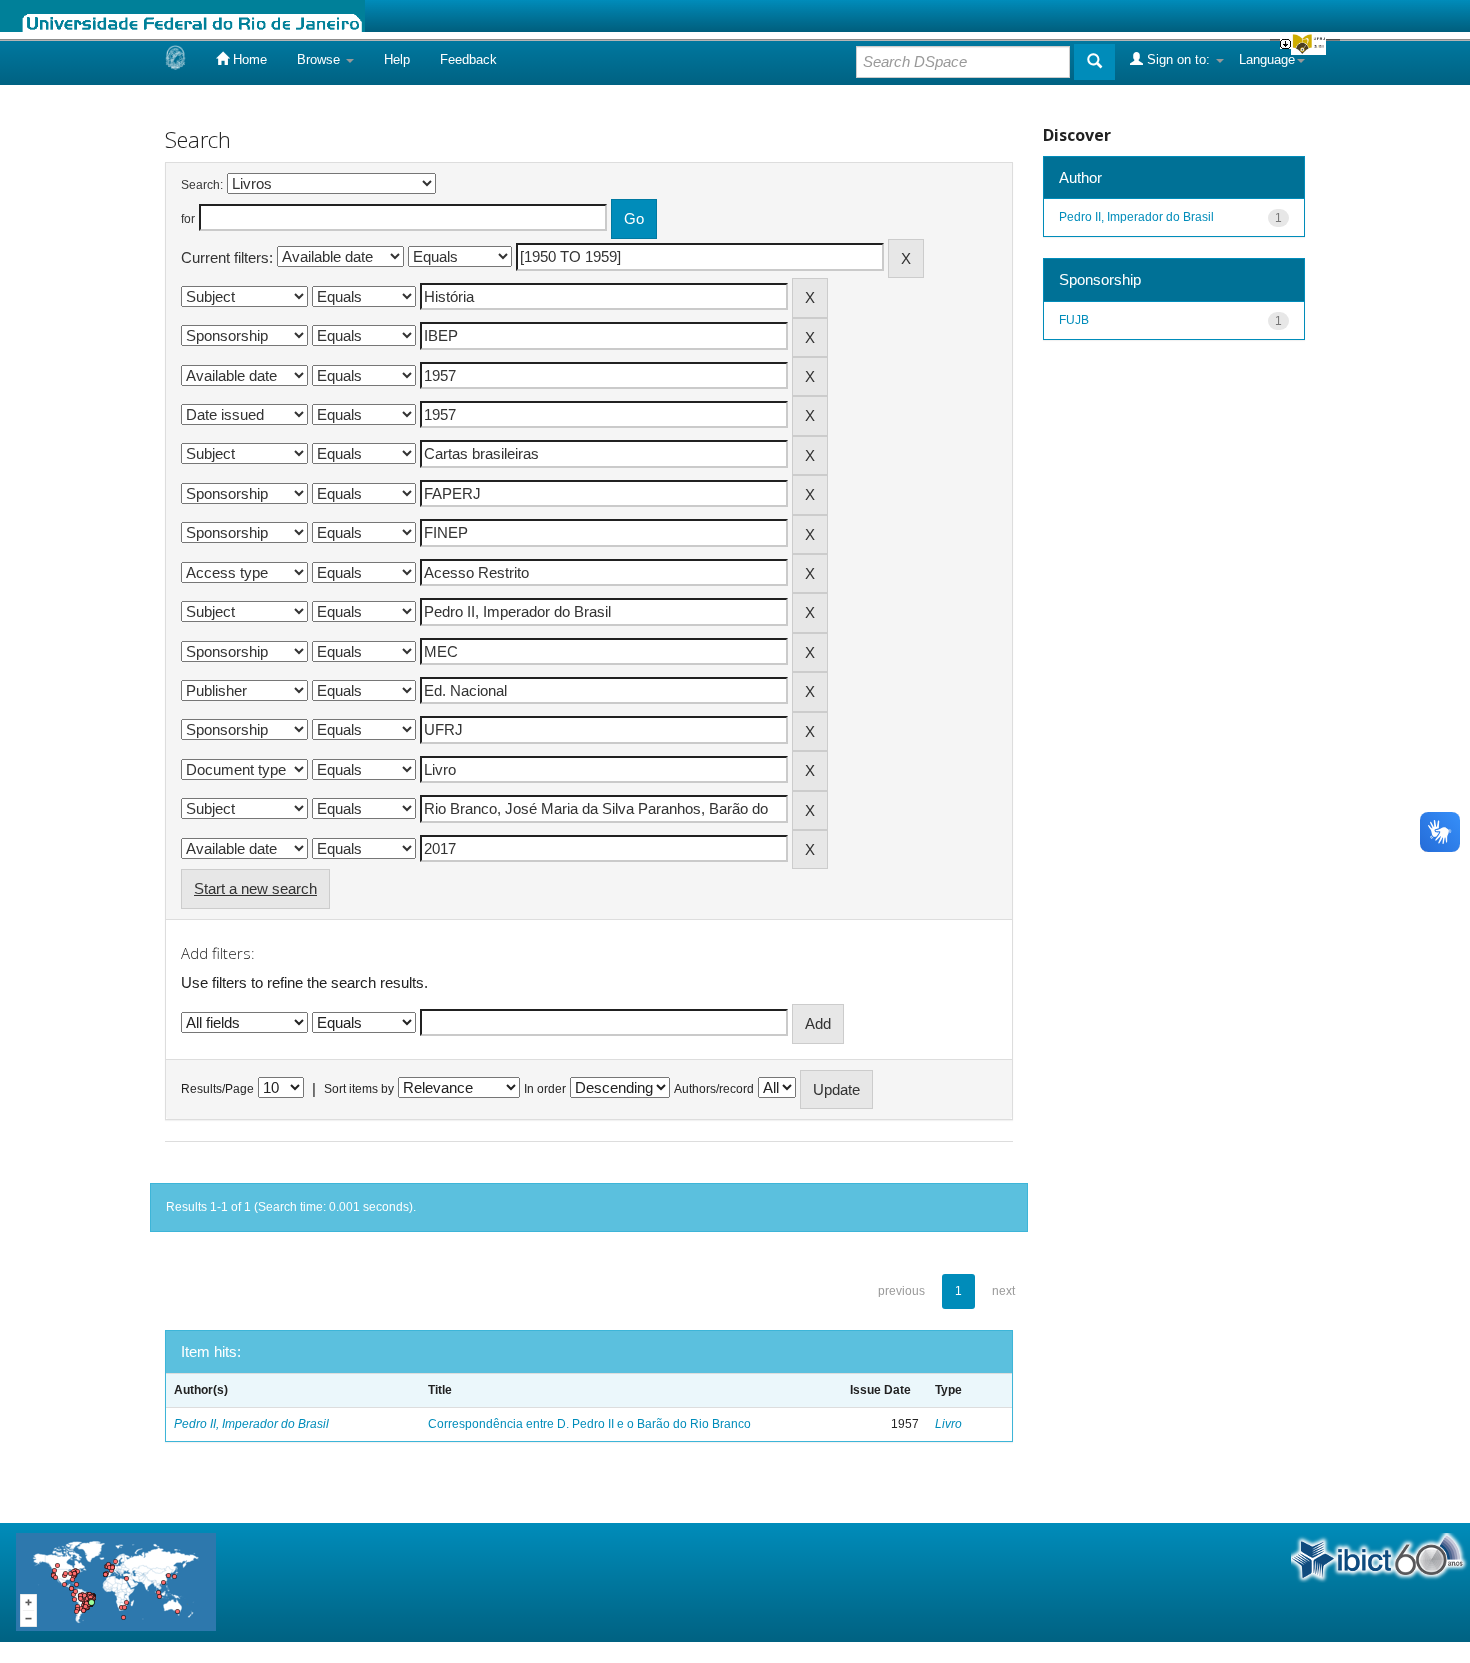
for (188, 219)
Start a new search (255, 888)
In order (545, 1089)
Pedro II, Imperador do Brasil (251, 1424)
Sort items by (359, 1089)
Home (248, 59)
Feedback (468, 59)
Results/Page (217, 1089)
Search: (202, 185)
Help (397, 59)
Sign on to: (1178, 59)
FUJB (1074, 320)
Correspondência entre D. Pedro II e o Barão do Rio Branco (589, 1424)
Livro (948, 1424)
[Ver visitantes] (116, 1581)
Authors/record (714, 1089)
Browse (320, 59)
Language (1267, 59)
